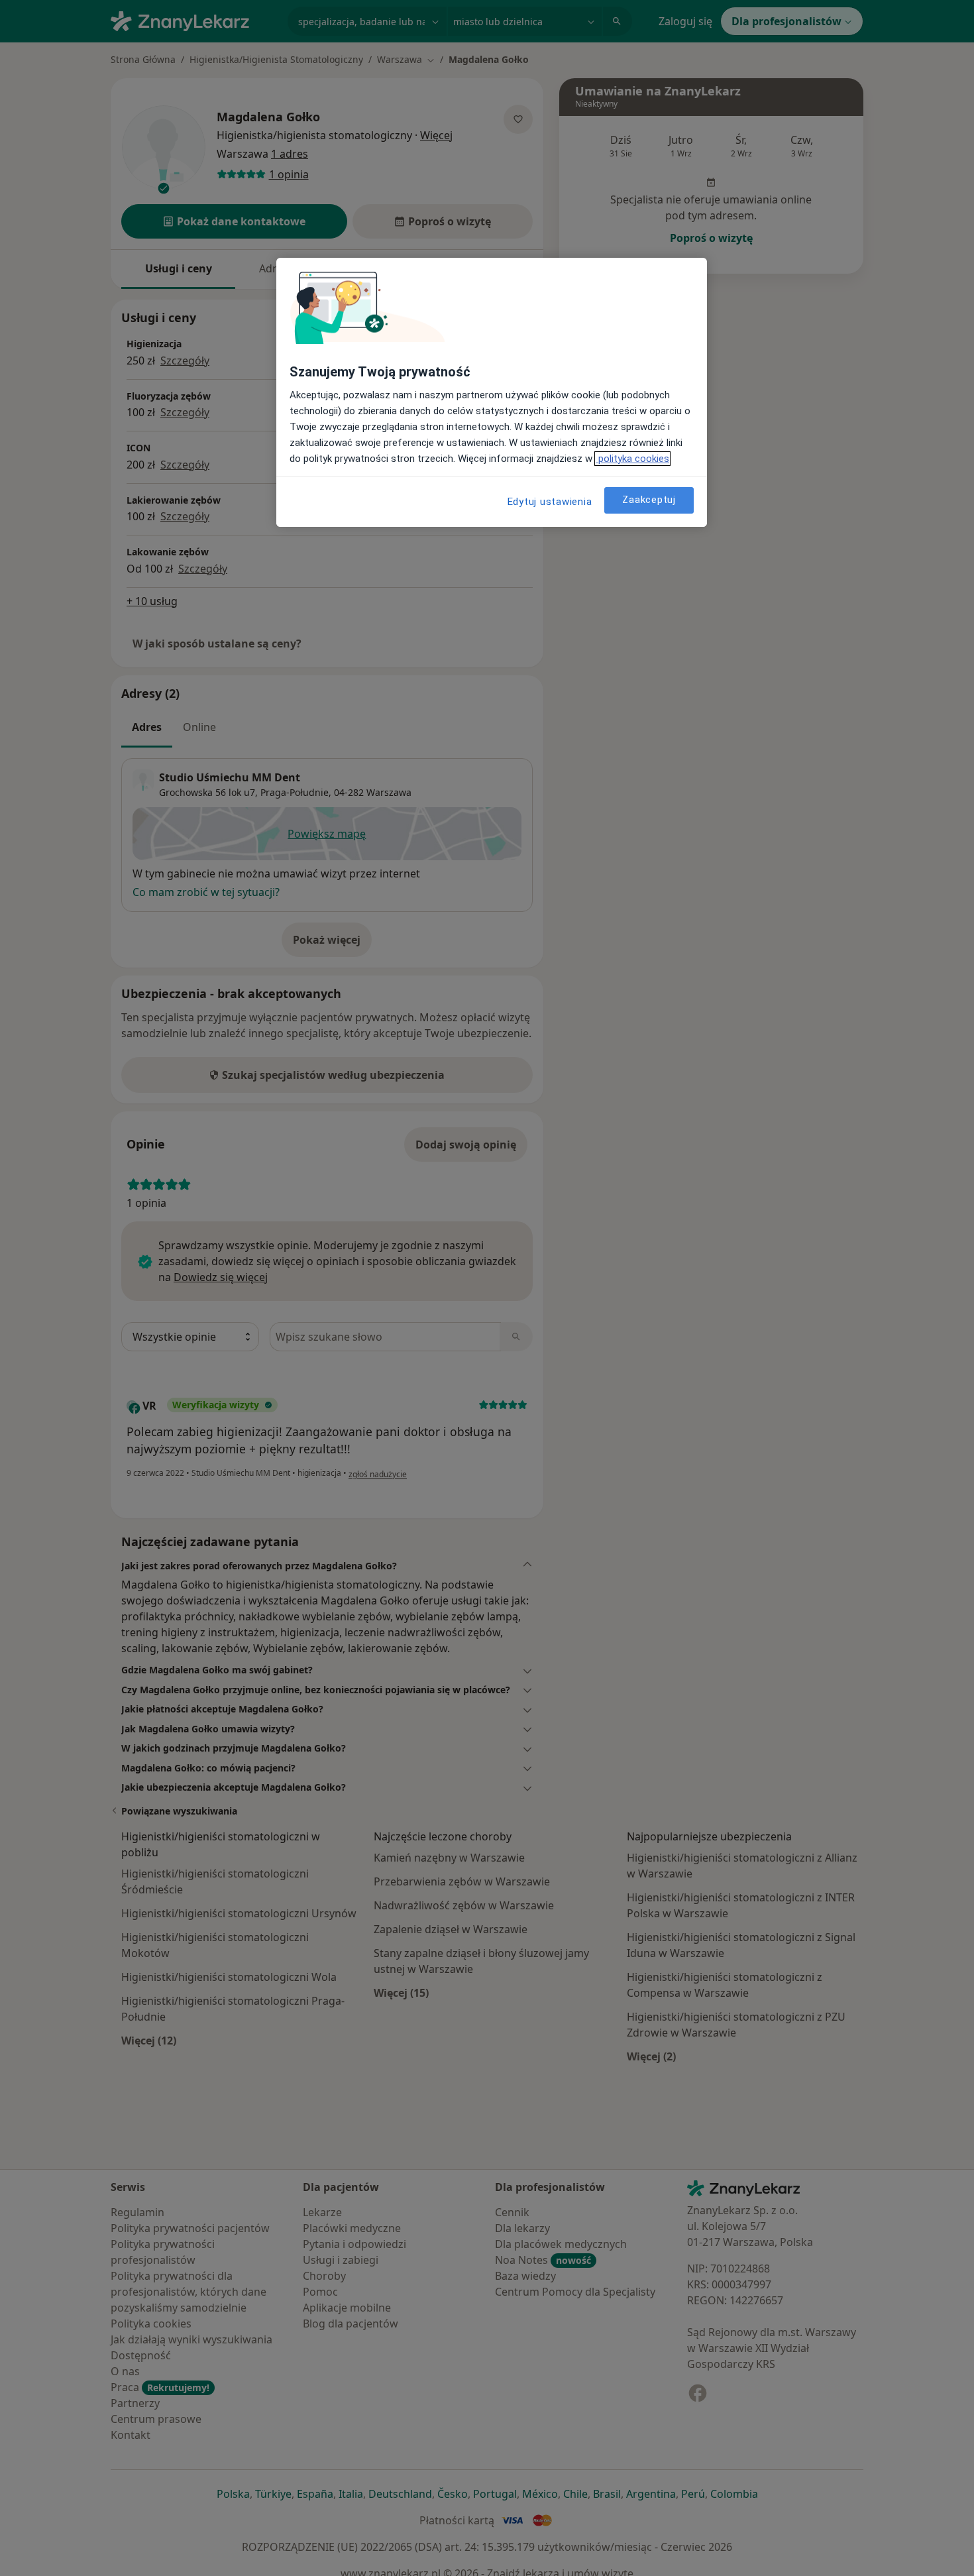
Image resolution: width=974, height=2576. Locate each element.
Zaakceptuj (649, 500)
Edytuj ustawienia (550, 502)
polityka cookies (632, 459)
